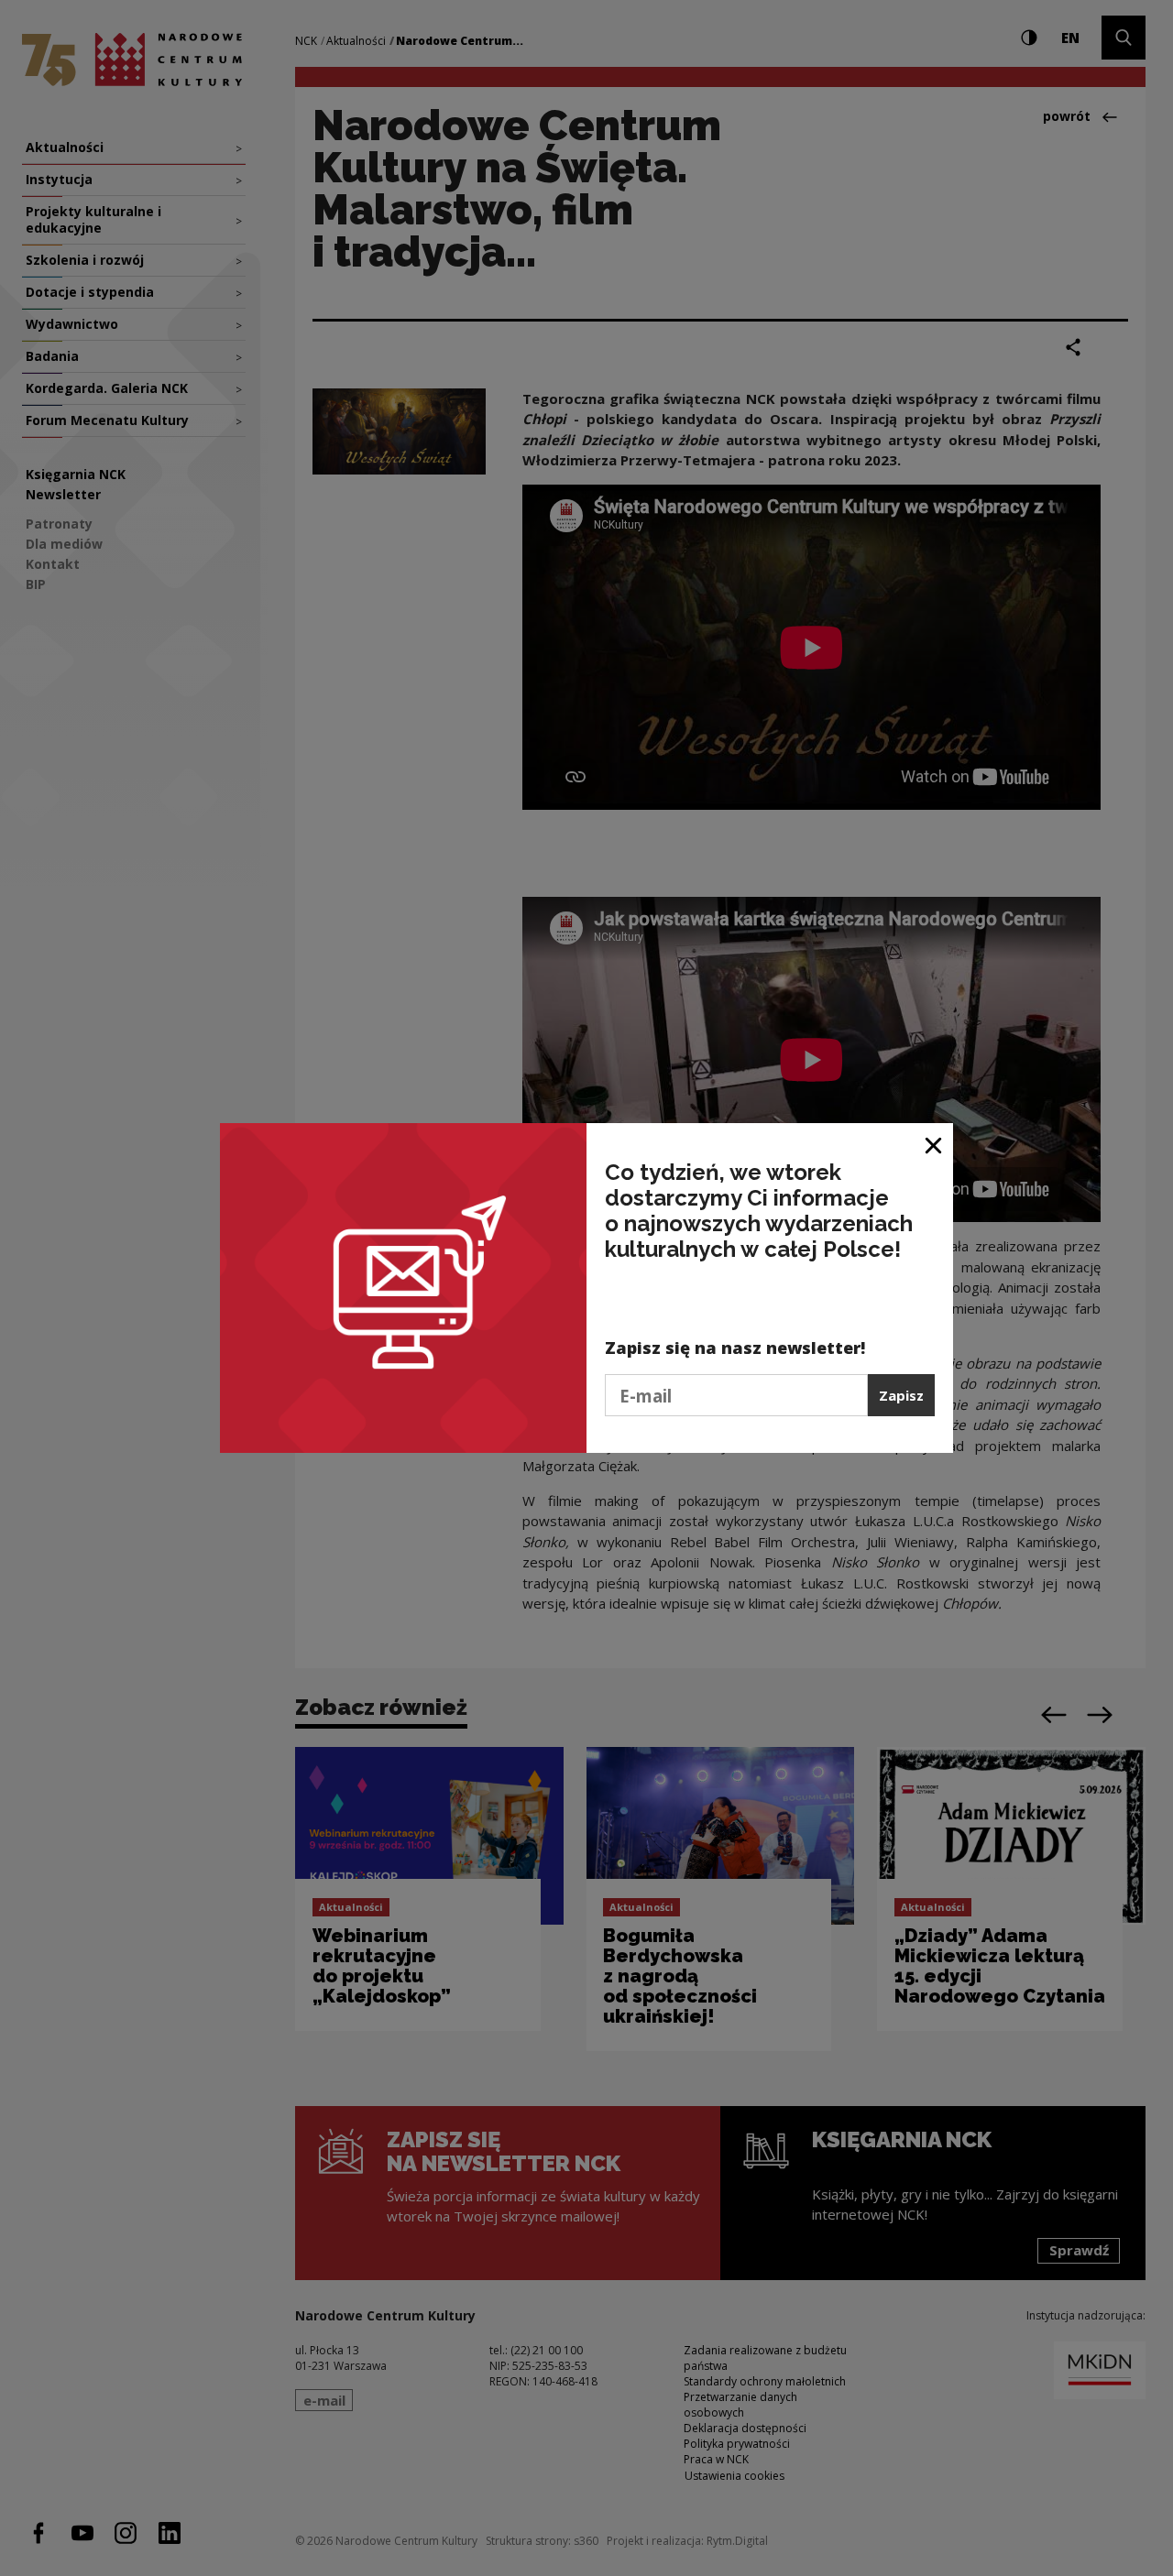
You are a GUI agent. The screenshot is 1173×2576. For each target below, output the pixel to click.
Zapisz (901, 1395)
